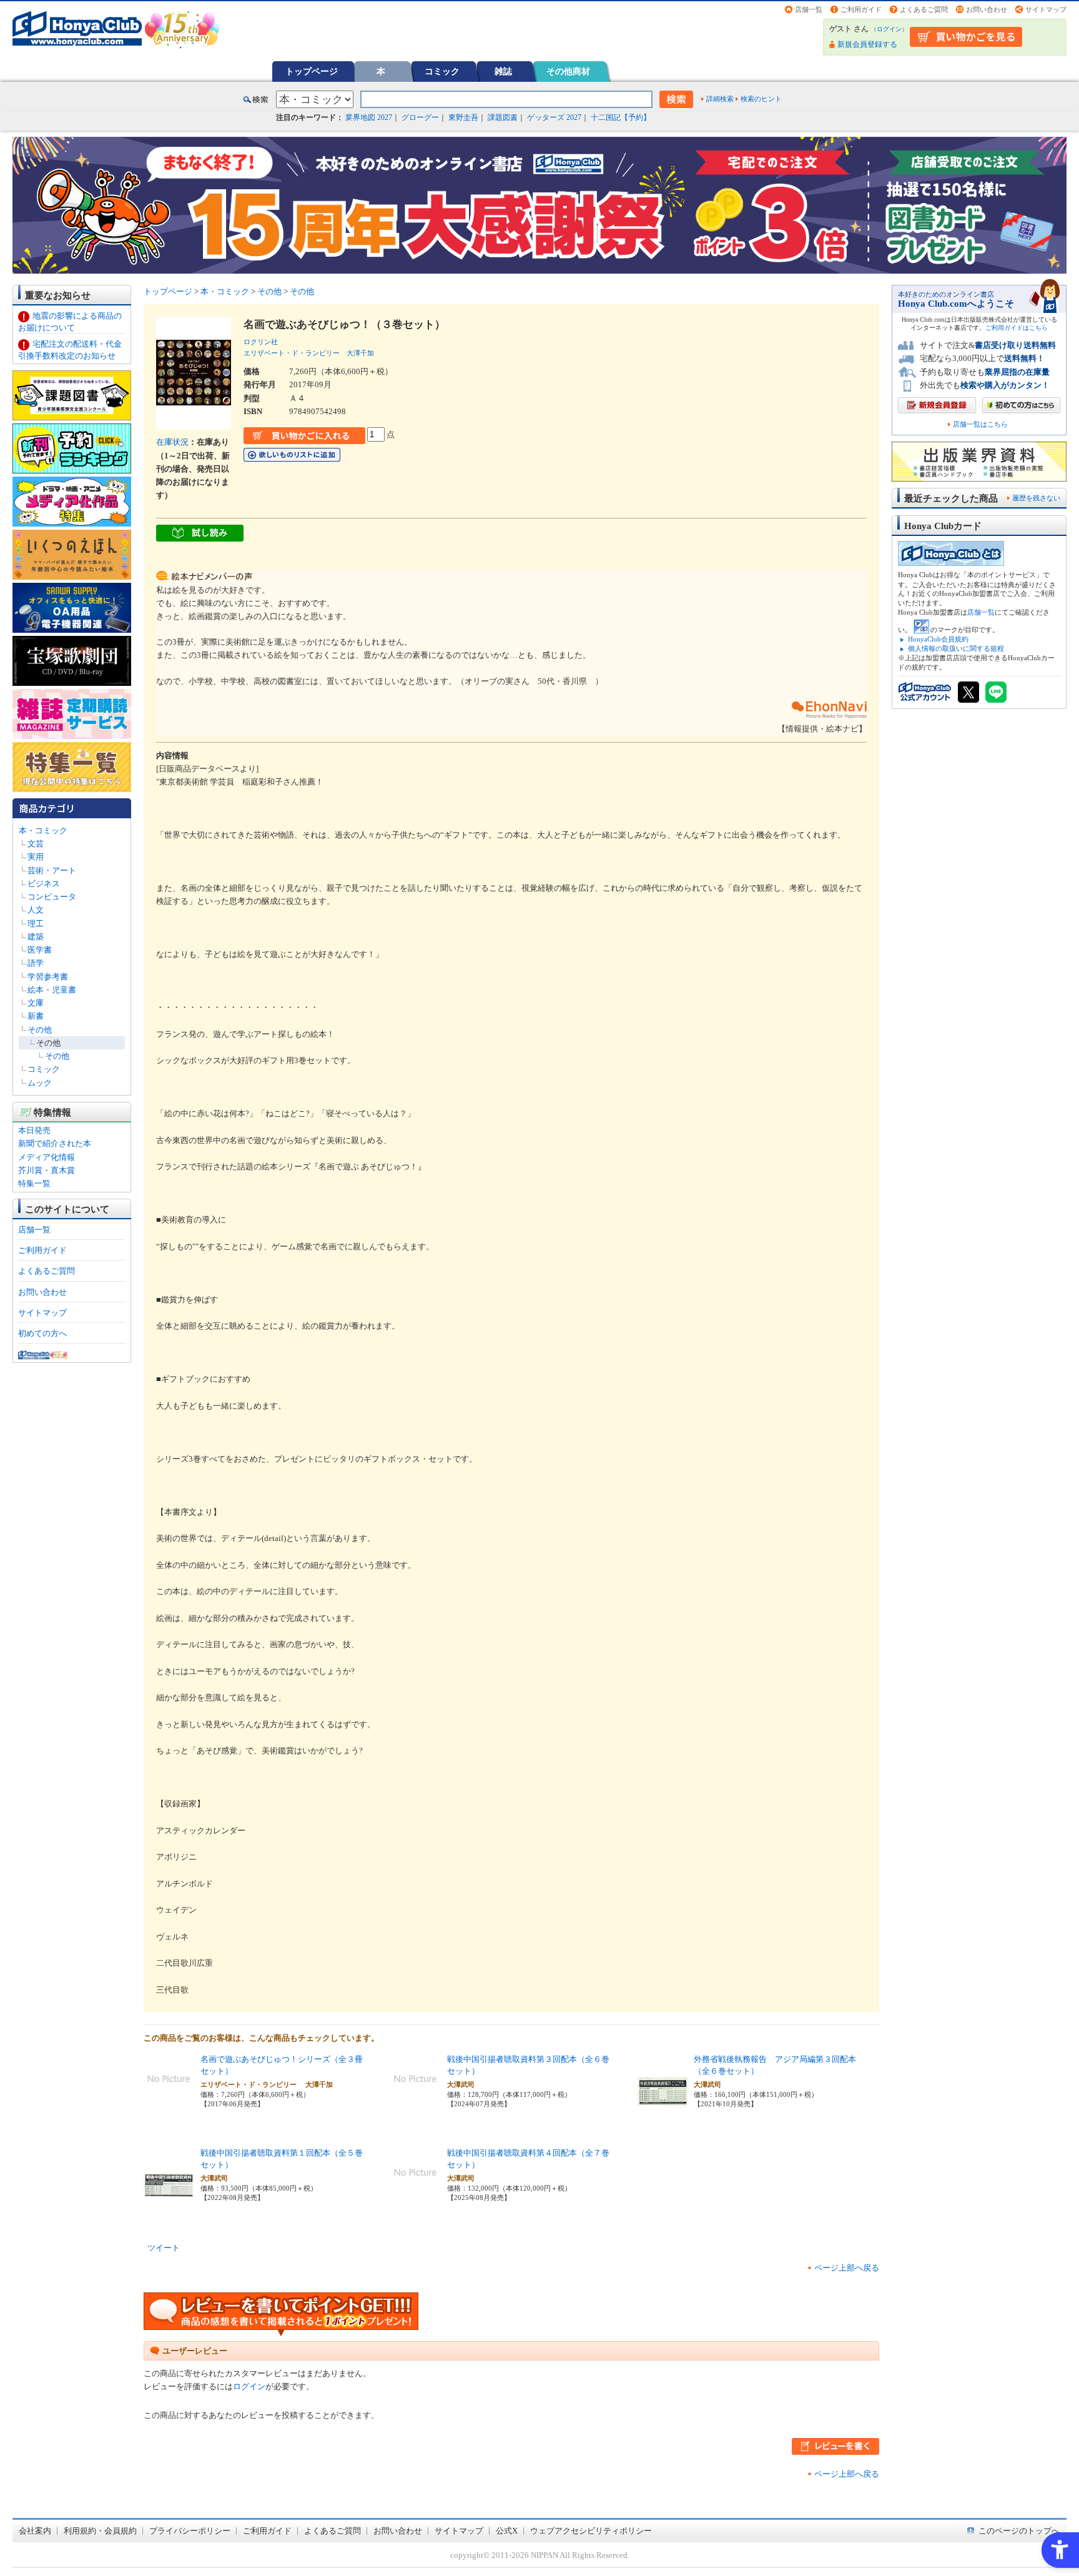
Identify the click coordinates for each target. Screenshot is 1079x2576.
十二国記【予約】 (621, 117)
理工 (36, 924)
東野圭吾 (463, 117)
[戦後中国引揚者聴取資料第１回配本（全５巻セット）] (169, 2216)
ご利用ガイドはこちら (1017, 328)
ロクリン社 (261, 342)
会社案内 (35, 2531)
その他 (40, 1030)
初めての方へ (42, 1333)
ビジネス (44, 884)
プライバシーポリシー (190, 2531)
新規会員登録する (867, 44)
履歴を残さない (1036, 498)
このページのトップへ (1019, 2531)
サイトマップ (1046, 9)
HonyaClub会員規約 (938, 639)
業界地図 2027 (369, 117)
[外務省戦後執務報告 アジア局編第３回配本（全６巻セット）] (663, 2122)
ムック (40, 1083)
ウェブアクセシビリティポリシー (591, 2531)
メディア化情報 (47, 1157)
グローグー (420, 117)
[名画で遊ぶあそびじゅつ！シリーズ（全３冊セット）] (169, 2097)
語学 (36, 963)
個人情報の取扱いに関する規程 (956, 648)
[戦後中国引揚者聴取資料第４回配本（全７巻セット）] (415, 2191)
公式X (507, 2531)
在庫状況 (172, 442)
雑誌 (503, 71)
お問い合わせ (987, 9)
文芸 (36, 844)
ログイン (889, 29)
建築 (36, 937)
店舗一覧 (809, 9)
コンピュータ (52, 897)
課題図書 (503, 117)
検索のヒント (761, 99)
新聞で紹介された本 (55, 1143)
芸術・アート (52, 870)
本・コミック (43, 830)
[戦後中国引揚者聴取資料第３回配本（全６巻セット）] (415, 2097)
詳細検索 (720, 99)
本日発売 (34, 1130)
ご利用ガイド (861, 9)
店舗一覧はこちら (980, 424)
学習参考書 (48, 977)
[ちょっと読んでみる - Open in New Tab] (200, 534)
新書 (36, 1016)
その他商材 (568, 71)
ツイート (164, 2248)
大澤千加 (360, 353)
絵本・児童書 (52, 990)
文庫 (36, 1003)
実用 (36, 857)
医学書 (40, 950)
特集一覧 (34, 1183)
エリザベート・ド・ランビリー (292, 353)
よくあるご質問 (924, 9)
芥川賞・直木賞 (47, 1170)
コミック (442, 71)
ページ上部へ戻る (847, 2268)
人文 (36, 910)
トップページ (312, 71)
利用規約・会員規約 (100, 2531)
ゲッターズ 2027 (554, 117)
